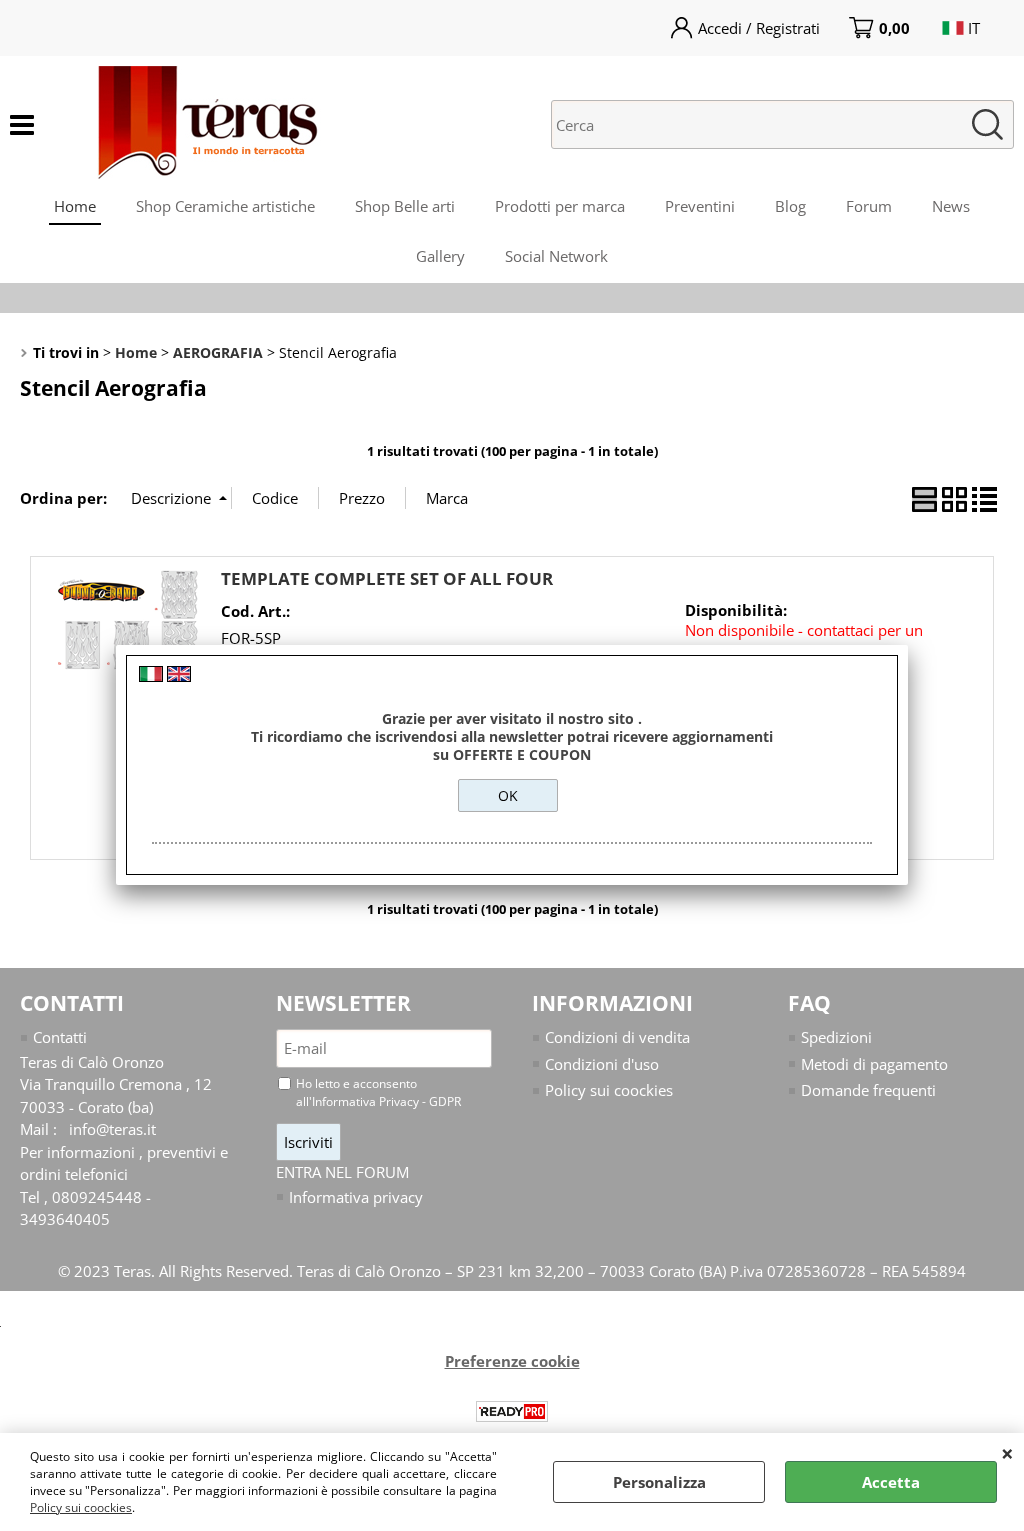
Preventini (700, 206)
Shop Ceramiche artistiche (225, 206)
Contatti (60, 1037)
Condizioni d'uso (602, 1064)
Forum (869, 206)
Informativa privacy (356, 1197)
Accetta (891, 1482)
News (951, 206)
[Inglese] (179, 676)
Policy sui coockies (81, 1507)
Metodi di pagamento (874, 1064)
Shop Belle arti (405, 206)
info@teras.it (112, 1129)
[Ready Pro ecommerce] (512, 1411)
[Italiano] (151, 676)
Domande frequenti (868, 1090)
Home (75, 206)
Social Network (556, 256)
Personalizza (659, 1482)
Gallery (440, 256)
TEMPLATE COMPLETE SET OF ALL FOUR (387, 578)
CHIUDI (1007, 1453)
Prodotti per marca (560, 206)
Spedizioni (836, 1037)
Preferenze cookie (512, 1361)
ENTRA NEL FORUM (342, 1172)
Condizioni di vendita (617, 1037)
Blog (790, 206)
